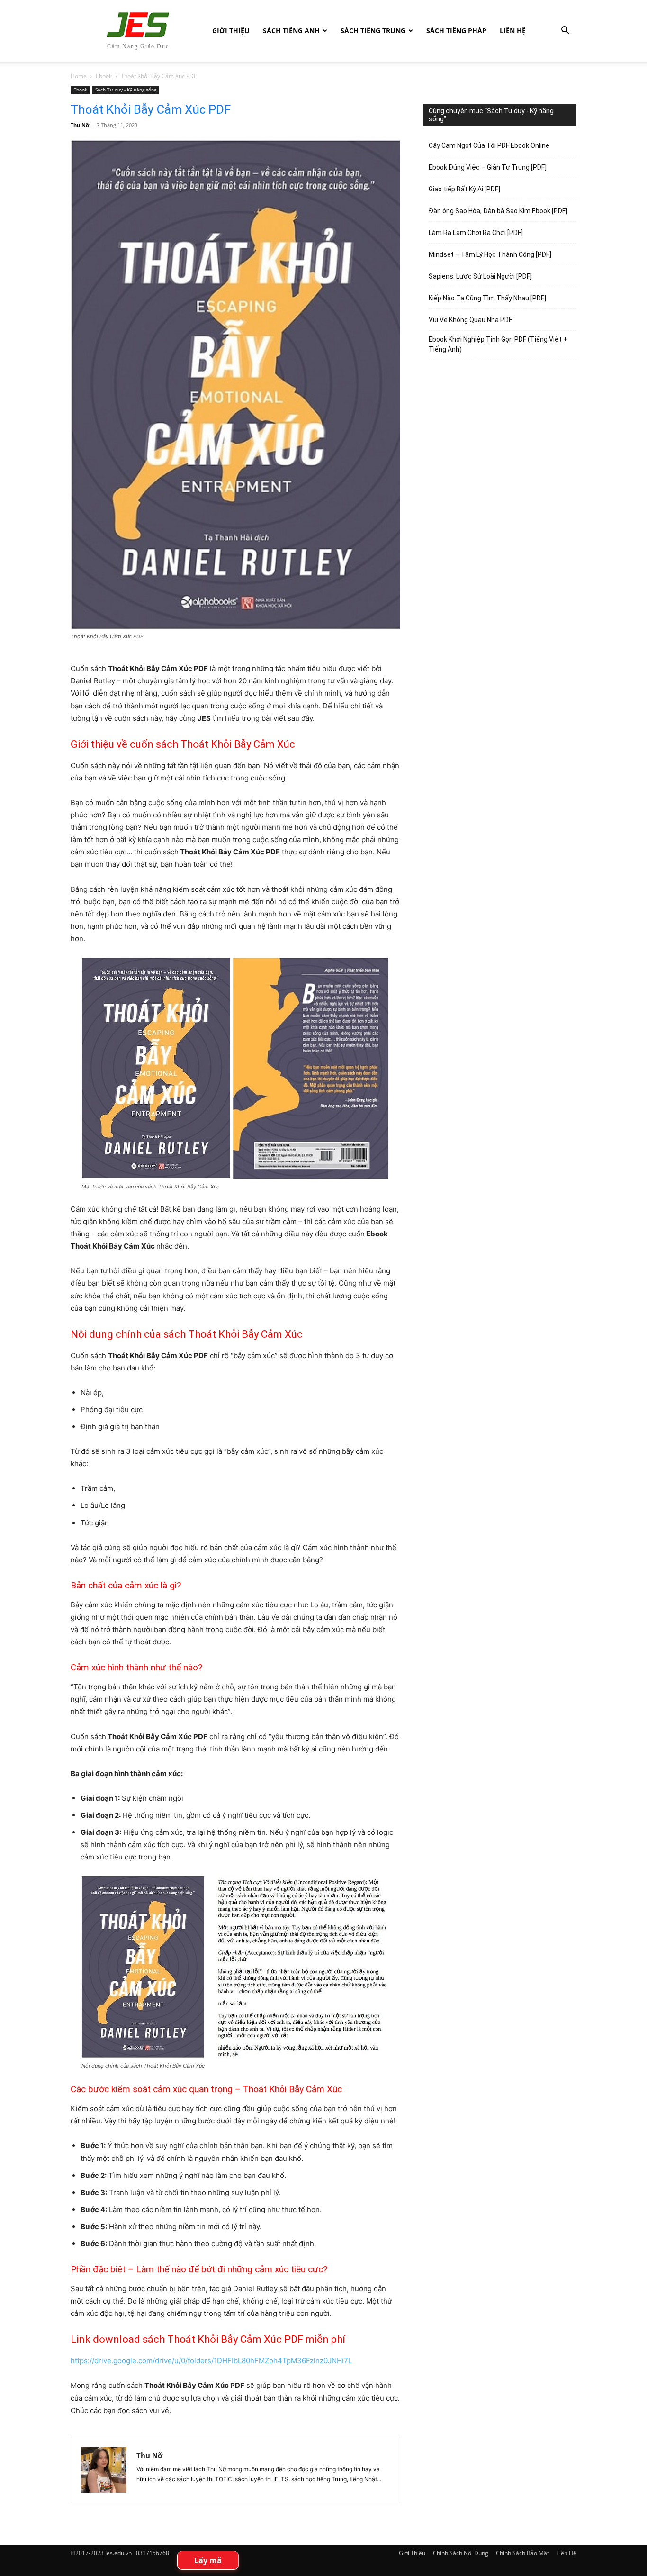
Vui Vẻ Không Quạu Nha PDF (470, 320)
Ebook (104, 76)
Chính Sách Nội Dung (461, 2553)
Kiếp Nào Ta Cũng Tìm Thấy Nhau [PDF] (487, 298)
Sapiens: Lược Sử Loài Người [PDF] (480, 276)
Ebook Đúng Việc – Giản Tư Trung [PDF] (488, 167)
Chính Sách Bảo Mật (522, 2553)
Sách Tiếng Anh (291, 31)
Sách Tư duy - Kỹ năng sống (126, 90)
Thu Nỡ (80, 125)
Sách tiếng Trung (373, 31)
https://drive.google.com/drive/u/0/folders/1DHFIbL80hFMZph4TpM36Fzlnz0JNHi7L (211, 2361)
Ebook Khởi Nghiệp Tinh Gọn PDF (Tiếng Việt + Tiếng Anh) (498, 344)
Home (79, 76)
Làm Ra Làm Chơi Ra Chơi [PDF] (476, 233)
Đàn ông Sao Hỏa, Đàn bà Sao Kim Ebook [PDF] (498, 211)
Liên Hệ (513, 31)
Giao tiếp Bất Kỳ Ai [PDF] (464, 189)
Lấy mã (208, 2560)
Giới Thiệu (231, 31)
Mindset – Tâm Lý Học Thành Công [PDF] (490, 254)
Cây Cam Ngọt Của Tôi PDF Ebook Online (489, 145)
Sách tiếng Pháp (456, 31)
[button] (565, 32)
